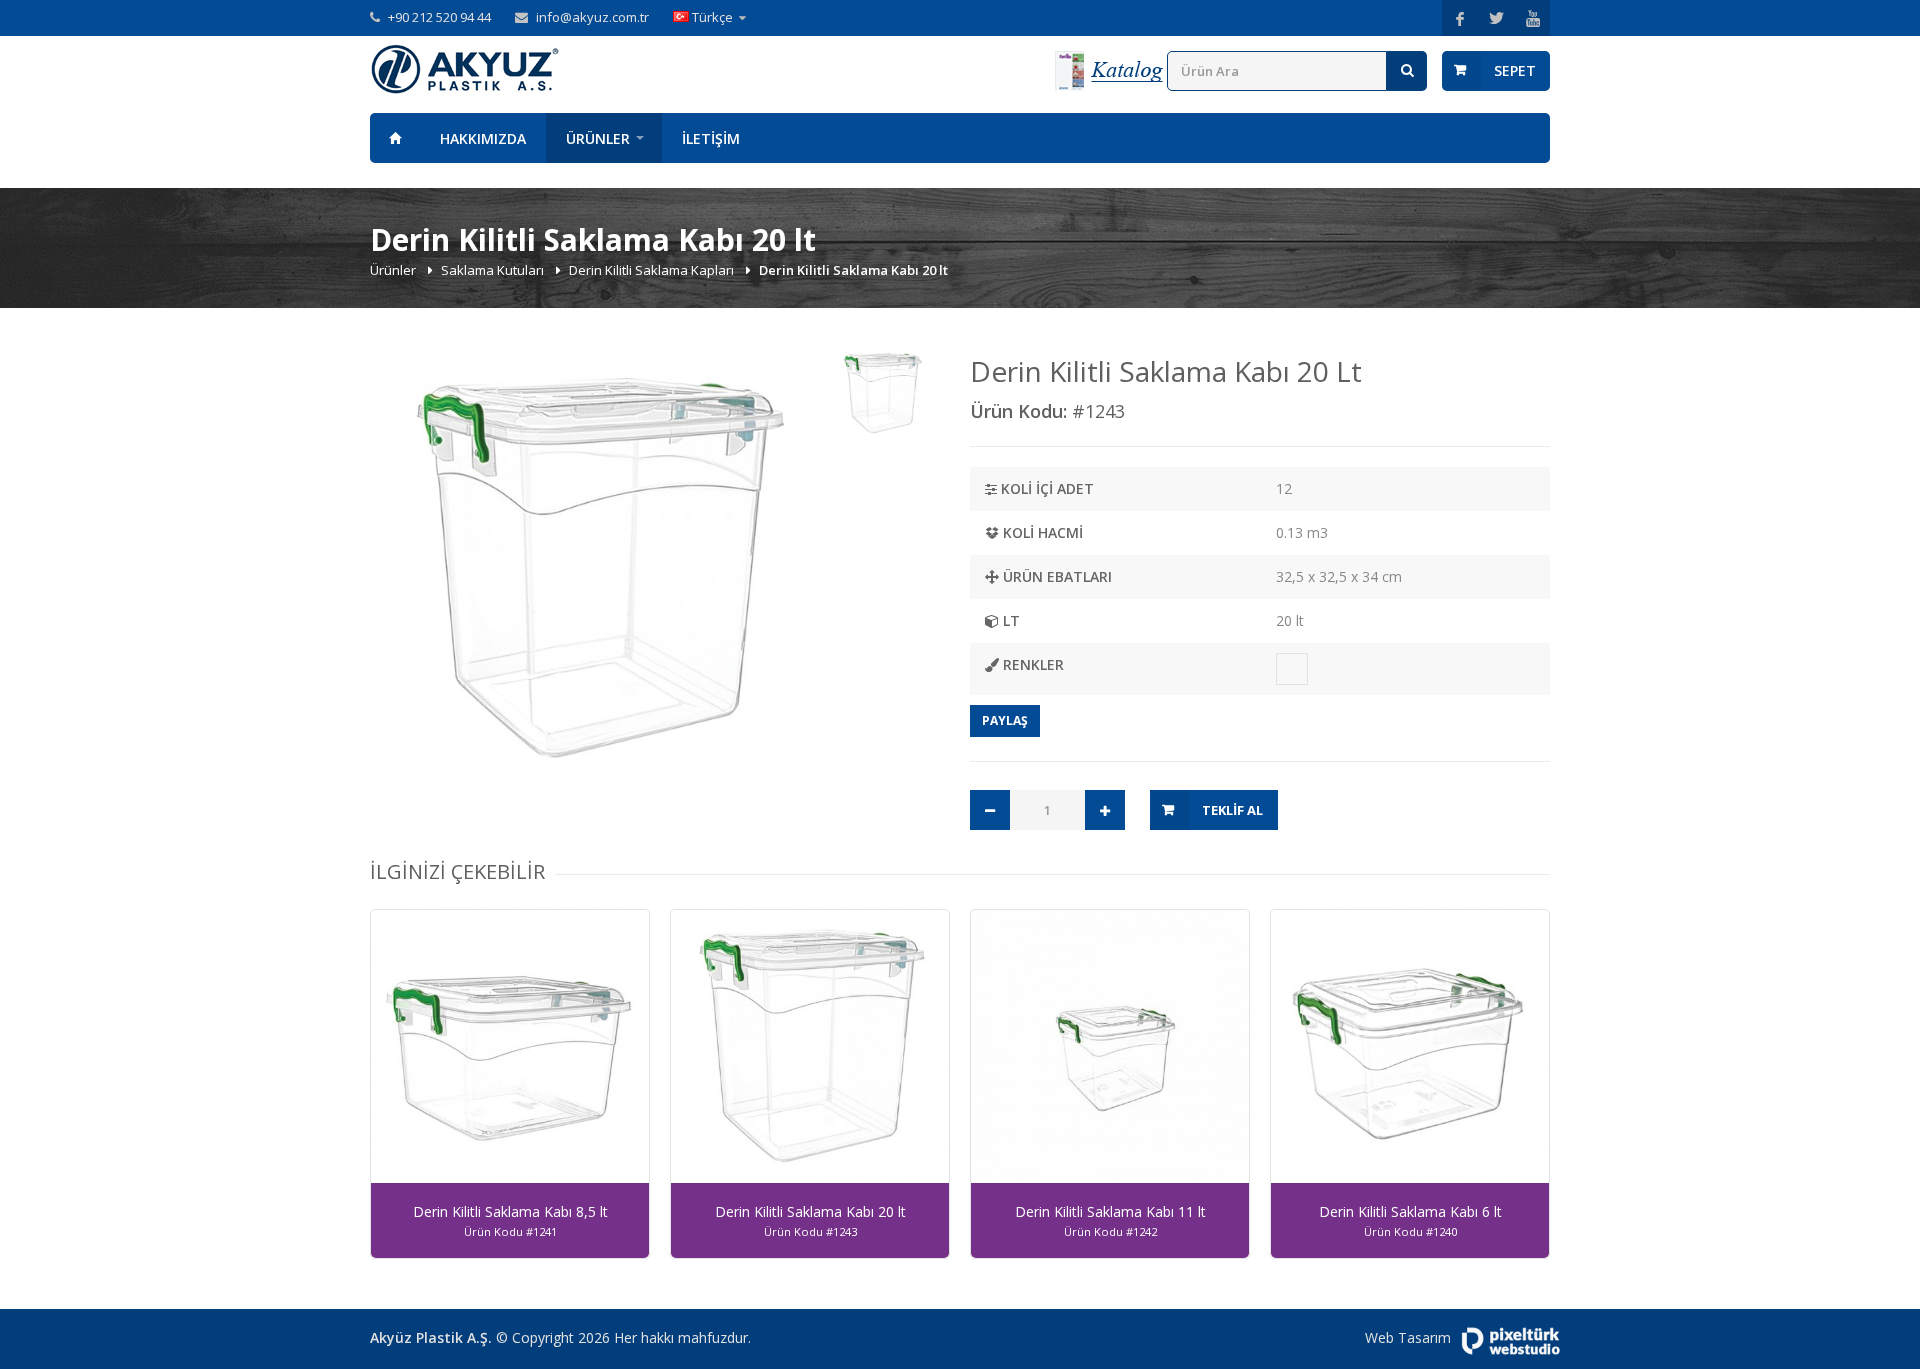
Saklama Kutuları (494, 270)
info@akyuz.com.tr (592, 17)
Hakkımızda (483, 138)
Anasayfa (395, 138)
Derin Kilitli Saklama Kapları (653, 270)
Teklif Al (1232, 810)
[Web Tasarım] (1510, 1341)
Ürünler (598, 138)
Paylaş (1005, 720)
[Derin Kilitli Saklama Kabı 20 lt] (597, 573)
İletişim (711, 138)
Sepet (1515, 70)
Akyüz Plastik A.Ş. (431, 1337)
